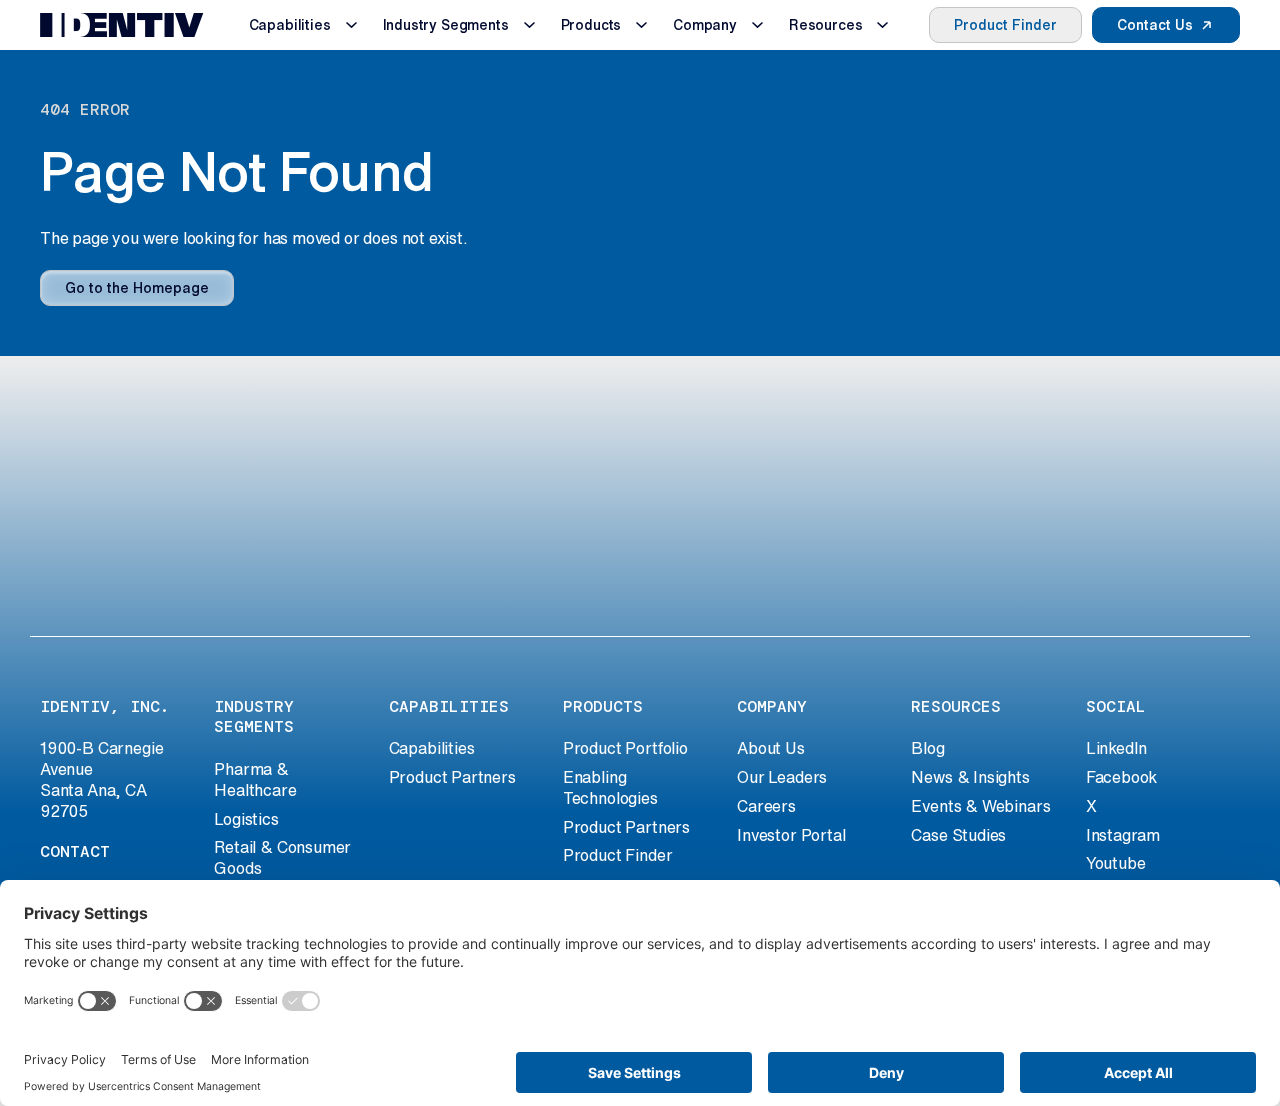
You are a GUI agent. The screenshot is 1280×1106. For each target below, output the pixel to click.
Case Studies (958, 835)
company (772, 706)
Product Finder (1005, 25)
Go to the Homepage (137, 288)
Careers (766, 806)
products (603, 706)
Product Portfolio (625, 748)
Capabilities (290, 25)
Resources (825, 25)
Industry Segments (446, 25)
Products (591, 25)
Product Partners (452, 777)
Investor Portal (791, 835)
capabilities (449, 706)
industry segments (254, 717)
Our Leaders (782, 777)
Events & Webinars (980, 806)
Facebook (1122, 777)
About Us (771, 748)
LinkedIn (1117, 748)
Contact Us (1155, 25)
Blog (927, 748)
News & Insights (970, 777)
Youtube (1116, 863)
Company (705, 25)
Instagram (1123, 835)
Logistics (246, 819)
